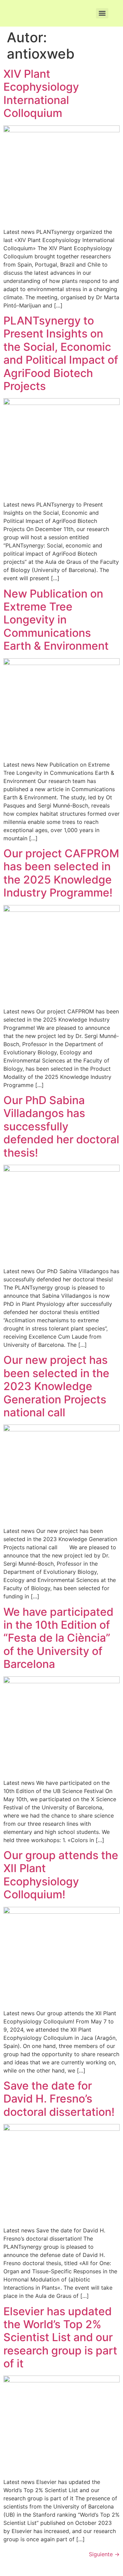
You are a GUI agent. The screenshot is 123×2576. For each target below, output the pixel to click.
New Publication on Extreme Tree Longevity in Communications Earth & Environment (56, 620)
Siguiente (104, 2554)
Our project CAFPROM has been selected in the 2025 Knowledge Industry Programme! (61, 873)
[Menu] (102, 13)
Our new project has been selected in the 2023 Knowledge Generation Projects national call (56, 1386)
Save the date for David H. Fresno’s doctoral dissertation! (59, 2099)
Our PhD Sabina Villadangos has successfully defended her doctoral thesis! (61, 1126)
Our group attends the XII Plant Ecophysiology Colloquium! (61, 1875)
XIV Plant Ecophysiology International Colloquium (41, 93)
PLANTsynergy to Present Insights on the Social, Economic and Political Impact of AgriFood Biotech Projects (61, 353)
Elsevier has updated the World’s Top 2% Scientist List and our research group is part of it (60, 2338)
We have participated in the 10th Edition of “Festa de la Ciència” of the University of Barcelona (58, 1638)
